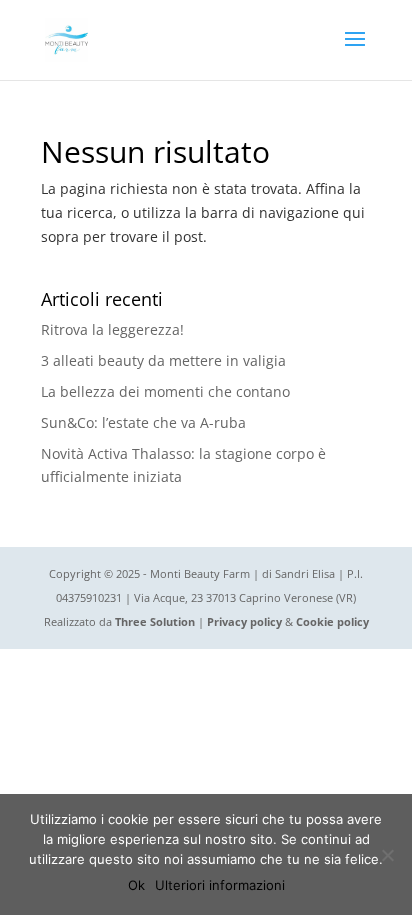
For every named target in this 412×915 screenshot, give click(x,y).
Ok (136, 885)
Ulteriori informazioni (220, 885)
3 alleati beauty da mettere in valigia (163, 360)
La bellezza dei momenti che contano (165, 391)
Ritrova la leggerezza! (112, 329)
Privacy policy (244, 621)
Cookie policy (332, 621)
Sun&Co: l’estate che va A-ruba (143, 422)
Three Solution (155, 621)
